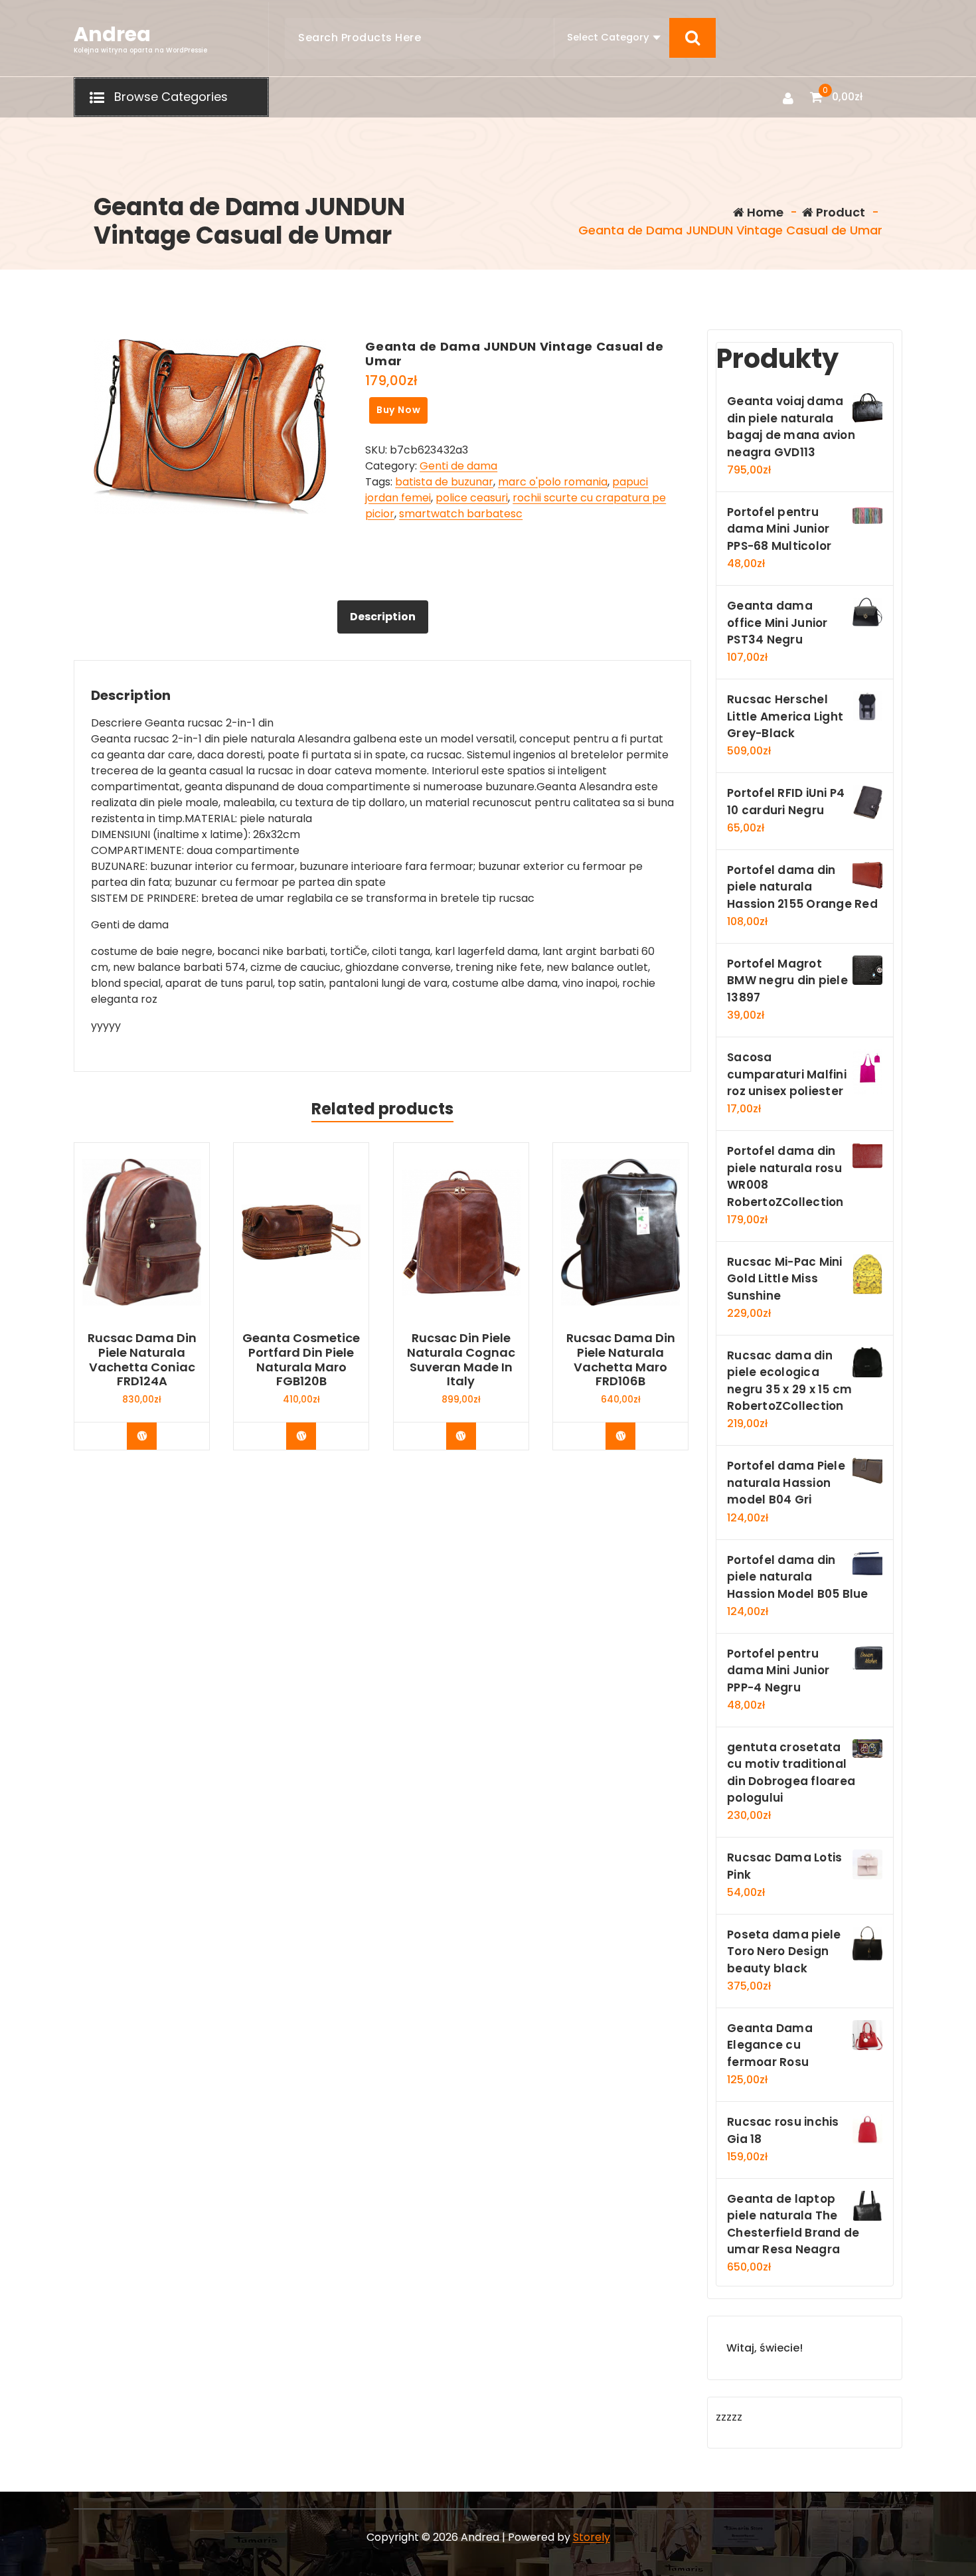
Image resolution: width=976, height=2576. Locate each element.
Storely (592, 2537)
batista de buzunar (444, 482)
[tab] (383, 617)
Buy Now (399, 410)
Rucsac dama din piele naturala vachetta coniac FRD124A (142, 1359)
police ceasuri (472, 498)
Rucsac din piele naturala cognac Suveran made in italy (461, 1359)
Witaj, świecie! (765, 2348)
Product (839, 212)
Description (383, 617)
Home (764, 212)
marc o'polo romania (553, 482)
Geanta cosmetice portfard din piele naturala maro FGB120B (301, 1359)
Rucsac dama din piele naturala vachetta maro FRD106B (621, 1359)
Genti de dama (458, 466)
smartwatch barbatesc (461, 514)
